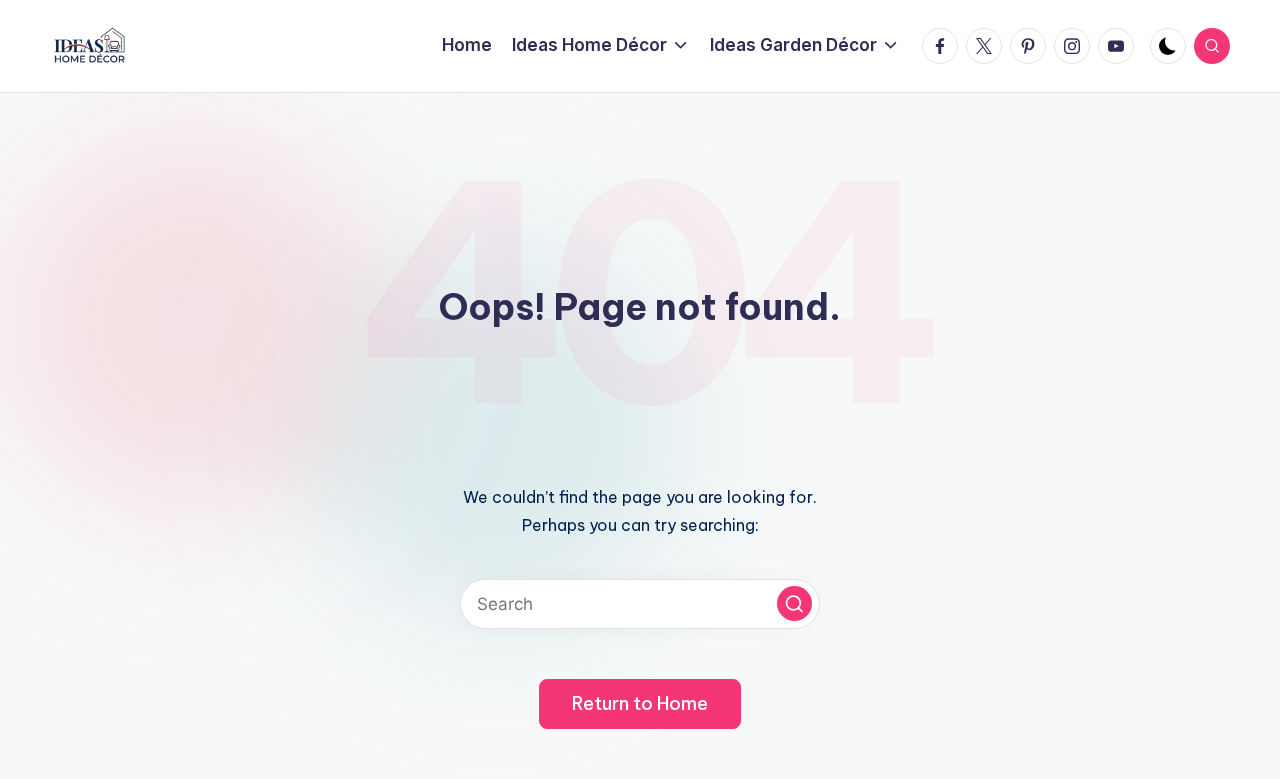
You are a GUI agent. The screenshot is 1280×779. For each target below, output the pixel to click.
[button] (794, 603)
